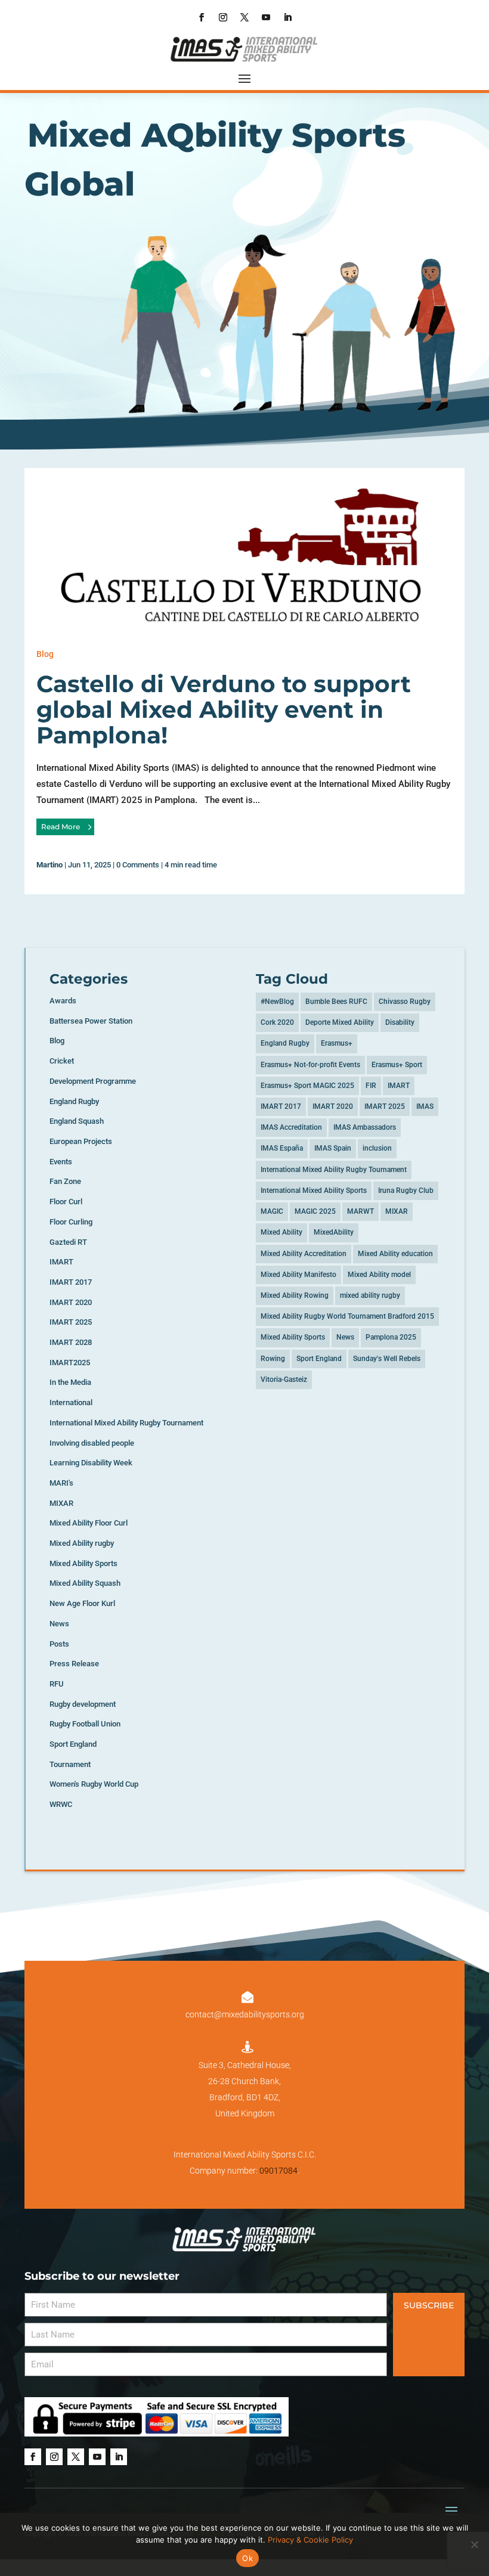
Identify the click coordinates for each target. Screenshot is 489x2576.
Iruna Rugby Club (406, 1191)
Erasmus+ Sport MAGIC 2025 (307, 1086)
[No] (474, 2544)
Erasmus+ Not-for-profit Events (310, 1065)
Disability (400, 1022)
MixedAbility (334, 1232)
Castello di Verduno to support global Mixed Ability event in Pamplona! (224, 709)
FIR (371, 1086)
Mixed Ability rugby (82, 1543)
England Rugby (74, 1101)
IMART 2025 (71, 1322)
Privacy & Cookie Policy (310, 2540)
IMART (61, 1262)
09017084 (278, 2171)
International (71, 1402)
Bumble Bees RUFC (336, 1002)
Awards (63, 1001)
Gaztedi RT (68, 1242)
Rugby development (83, 1704)
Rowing (273, 1359)
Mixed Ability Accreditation (304, 1254)
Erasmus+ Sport (397, 1065)
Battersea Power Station (91, 1021)
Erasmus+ (337, 1043)
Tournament (70, 1764)
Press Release (74, 1664)
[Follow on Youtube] (266, 17)
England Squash (77, 1121)
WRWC (61, 1804)
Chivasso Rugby (405, 1002)
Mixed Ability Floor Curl (89, 1523)
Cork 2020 (277, 1022)
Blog (45, 654)
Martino (49, 865)
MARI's (61, 1483)
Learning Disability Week (91, 1463)
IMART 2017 (71, 1282)
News (59, 1624)
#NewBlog (277, 1002)
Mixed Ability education (395, 1254)
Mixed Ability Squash (85, 1583)
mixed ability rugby (370, 1295)
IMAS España (282, 1148)
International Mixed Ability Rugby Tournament (126, 1423)
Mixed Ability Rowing (295, 1295)
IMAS (425, 1106)
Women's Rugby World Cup (94, 1784)
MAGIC (272, 1211)
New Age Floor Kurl (82, 1603)
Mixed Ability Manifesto (298, 1275)
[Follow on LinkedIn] (287, 17)
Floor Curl (66, 1202)
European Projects (81, 1141)
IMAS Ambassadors (365, 1127)
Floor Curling (71, 1222)
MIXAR (61, 1503)
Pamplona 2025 (391, 1337)
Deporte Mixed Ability (340, 1022)
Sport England (73, 1744)
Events (61, 1162)
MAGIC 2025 (315, 1211)
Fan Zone (65, 1181)
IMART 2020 (71, 1302)
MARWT (360, 1211)
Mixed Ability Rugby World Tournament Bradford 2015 (347, 1316)
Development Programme (93, 1081)
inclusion (377, 1148)
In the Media (70, 1382)
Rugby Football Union (85, 1724)
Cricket (62, 1061)
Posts (59, 1644)
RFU (57, 1684)
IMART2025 (70, 1363)
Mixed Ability (281, 1232)
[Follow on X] (244, 17)
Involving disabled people (92, 1443)
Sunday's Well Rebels (387, 1359)
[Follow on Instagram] (223, 17)
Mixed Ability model (379, 1275)
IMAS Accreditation (291, 1127)
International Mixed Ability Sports (314, 1191)
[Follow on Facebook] (202, 17)
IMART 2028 (71, 1342)
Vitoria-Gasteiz (284, 1380)
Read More (61, 827)
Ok (247, 2558)
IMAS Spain (333, 1148)
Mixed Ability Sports (83, 1563)
